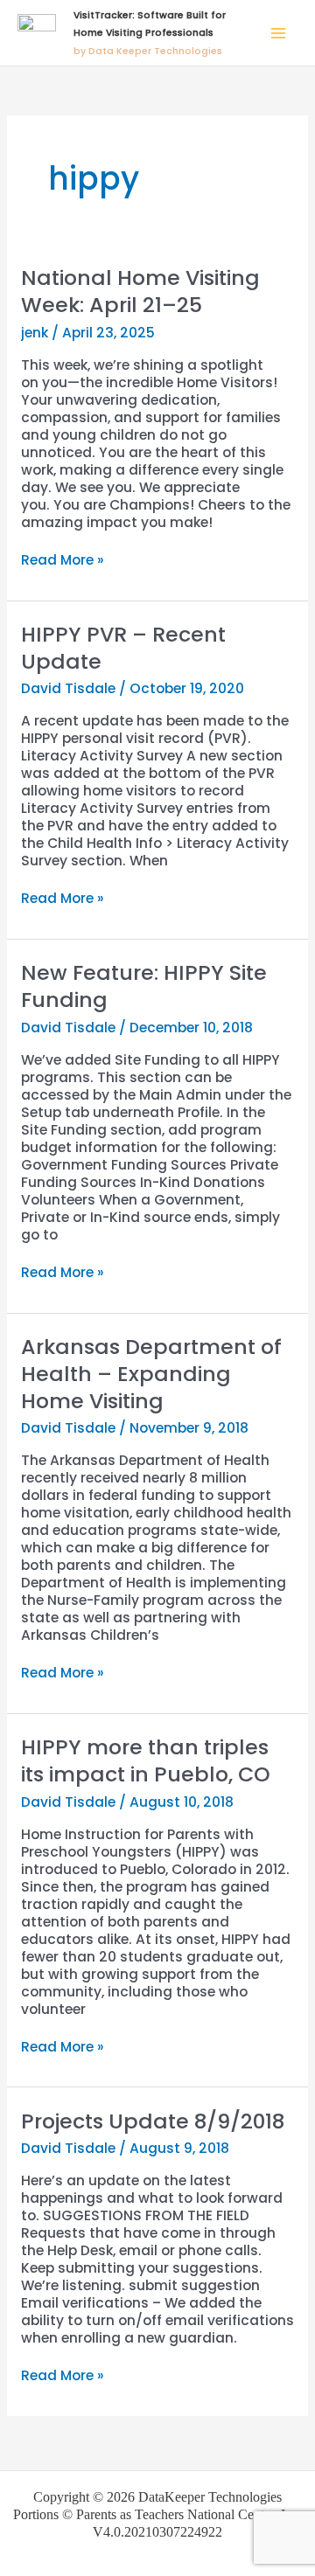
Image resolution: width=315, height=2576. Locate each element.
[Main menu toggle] (279, 33)
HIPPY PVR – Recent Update (123, 648)
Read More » (63, 560)
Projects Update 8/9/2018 (153, 2121)
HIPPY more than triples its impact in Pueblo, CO (146, 1760)
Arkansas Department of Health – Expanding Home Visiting (151, 1374)
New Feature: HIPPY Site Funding (144, 986)
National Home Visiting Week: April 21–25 (140, 291)
